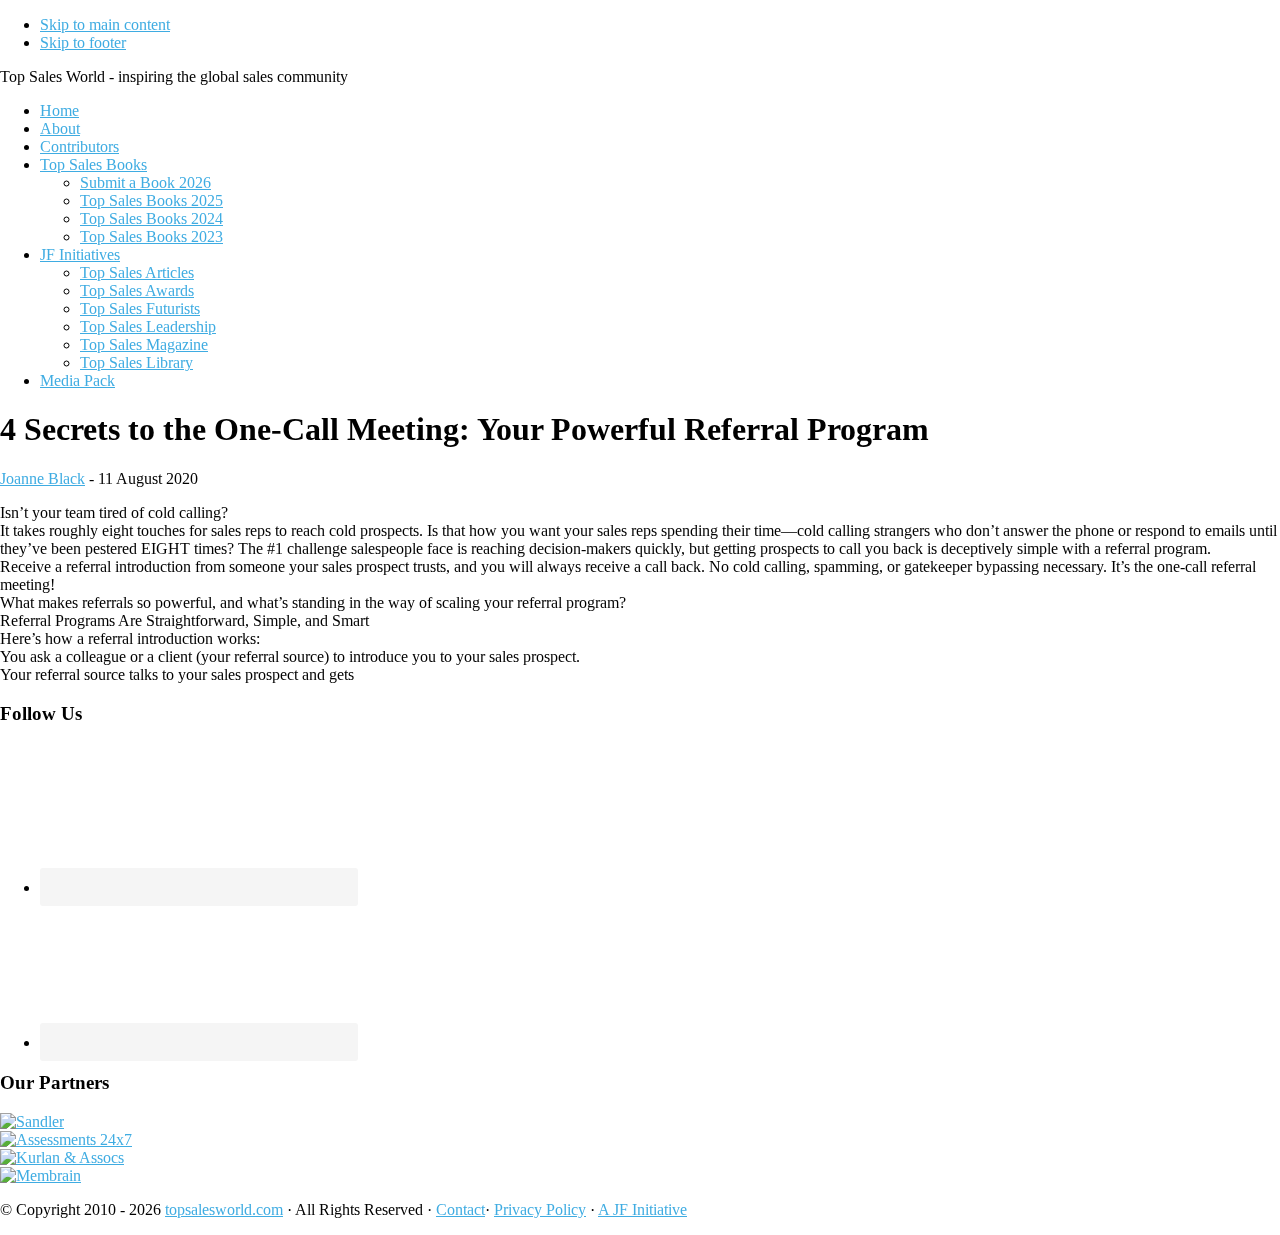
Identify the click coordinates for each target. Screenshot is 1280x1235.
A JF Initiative (642, 1209)
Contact (460, 1209)
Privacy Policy (540, 1209)
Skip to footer (83, 42)
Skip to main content (105, 24)
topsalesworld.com (224, 1209)
